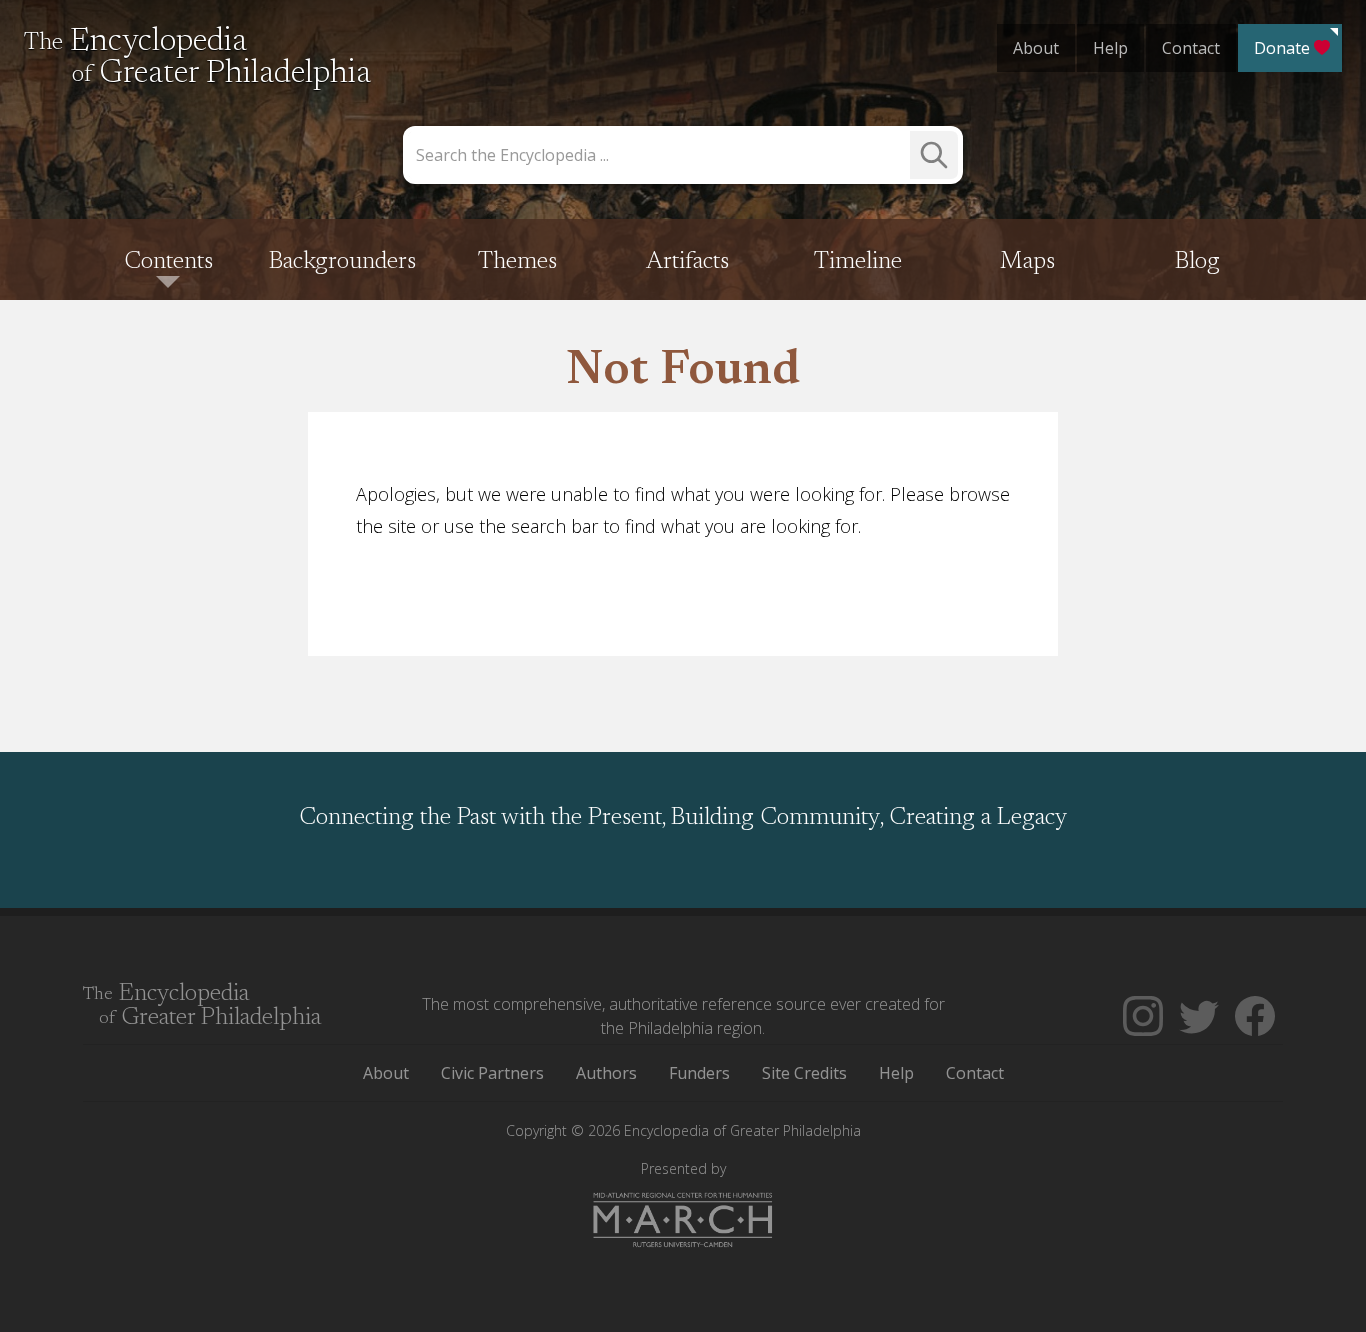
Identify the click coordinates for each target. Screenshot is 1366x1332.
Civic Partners (492, 1073)
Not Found (683, 372)
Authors (606, 1073)
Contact (1191, 48)
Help (1110, 48)
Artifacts (687, 262)
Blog (1197, 262)
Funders (699, 1073)
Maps (1027, 262)
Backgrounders (342, 262)
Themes (517, 262)
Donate (1282, 48)
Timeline (858, 262)
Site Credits (804, 1073)
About (1036, 48)
